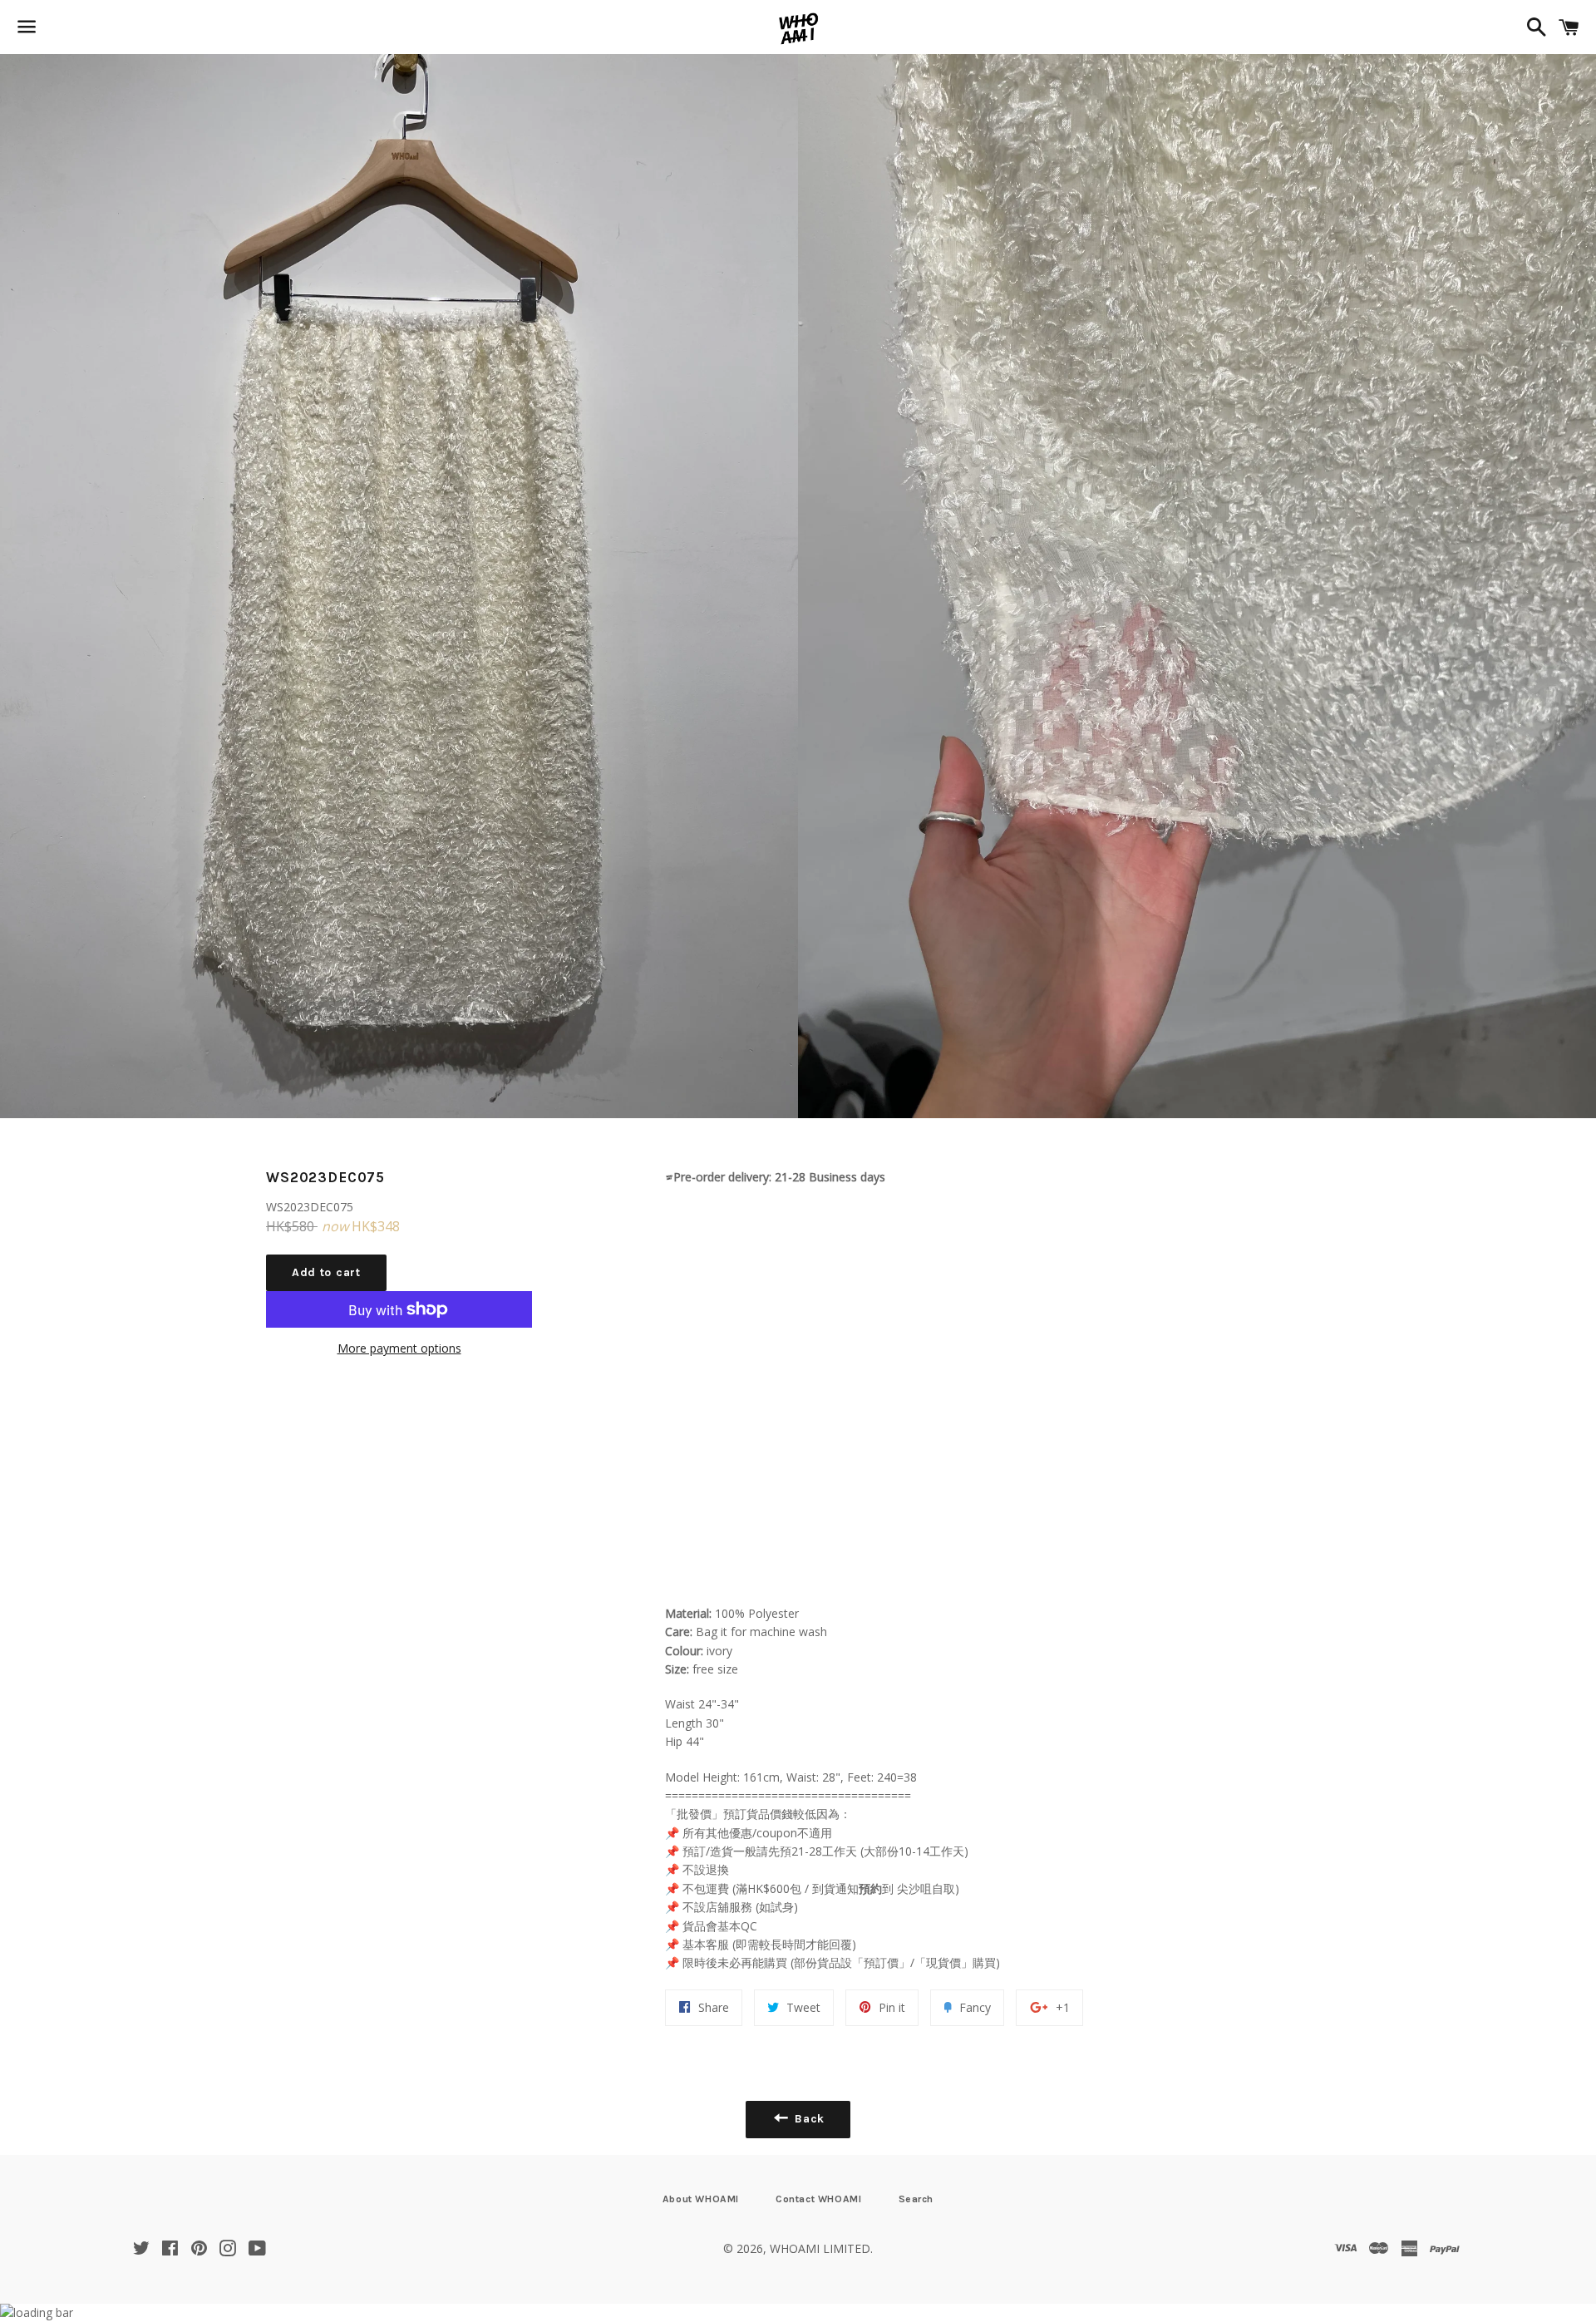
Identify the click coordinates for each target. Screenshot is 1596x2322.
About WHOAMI (701, 2199)
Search (916, 2199)
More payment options (399, 1348)
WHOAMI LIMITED (820, 2248)
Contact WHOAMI (818, 2199)
